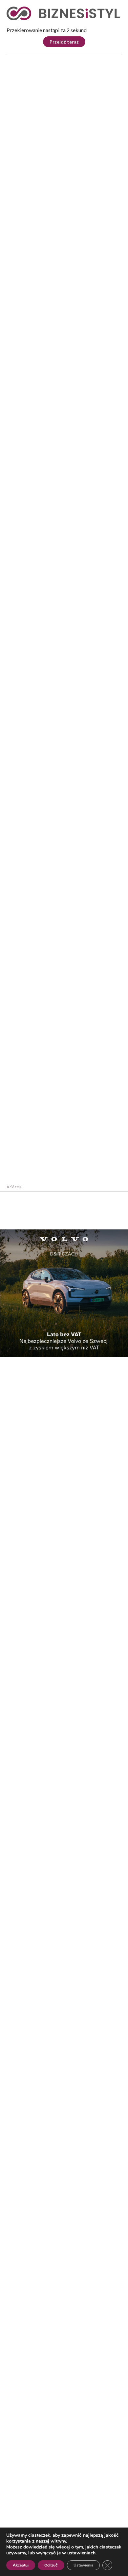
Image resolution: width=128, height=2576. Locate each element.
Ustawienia (83, 2565)
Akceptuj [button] (21, 2565)
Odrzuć (51, 2565)
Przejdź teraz (64, 42)
